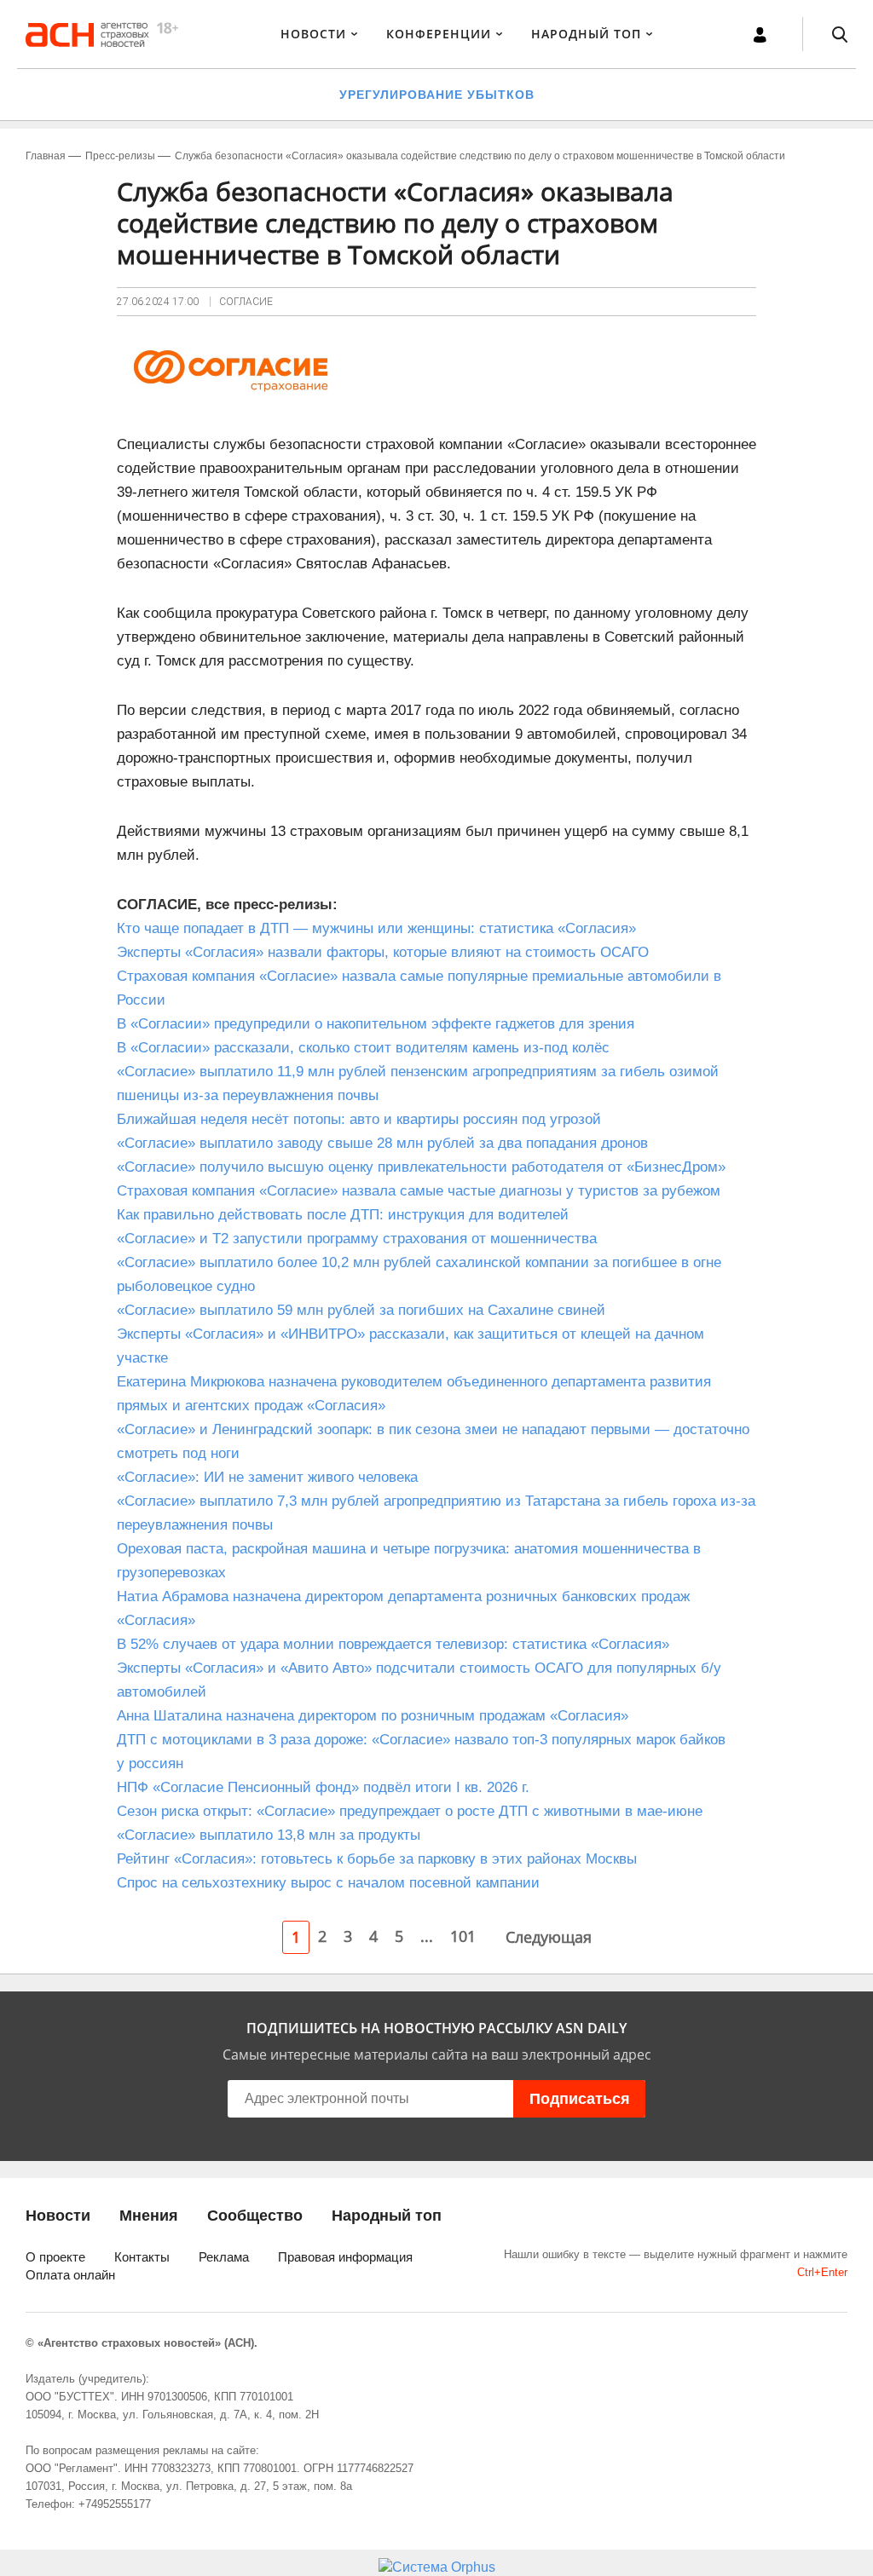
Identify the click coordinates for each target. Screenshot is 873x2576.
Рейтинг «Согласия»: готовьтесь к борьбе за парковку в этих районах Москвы (377, 1859)
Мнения (149, 2216)
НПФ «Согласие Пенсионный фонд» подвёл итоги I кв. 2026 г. (323, 1787)
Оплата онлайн (70, 2275)
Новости (313, 34)
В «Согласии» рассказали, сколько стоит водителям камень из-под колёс (363, 1048)
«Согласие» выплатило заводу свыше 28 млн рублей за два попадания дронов (382, 1143)
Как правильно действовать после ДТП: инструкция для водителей (343, 1215)
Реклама (224, 2257)
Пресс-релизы (120, 156)
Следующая (549, 1937)
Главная (46, 156)
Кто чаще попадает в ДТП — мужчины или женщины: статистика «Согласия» (376, 928)
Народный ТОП (586, 34)
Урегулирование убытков (437, 95)
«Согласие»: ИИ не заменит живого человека (267, 1477)
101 (463, 1936)
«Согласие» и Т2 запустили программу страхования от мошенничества (357, 1239)
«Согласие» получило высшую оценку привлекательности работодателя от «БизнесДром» (423, 1167)
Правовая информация (345, 2257)
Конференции (439, 34)
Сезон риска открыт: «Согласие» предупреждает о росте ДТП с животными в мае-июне (410, 1811)
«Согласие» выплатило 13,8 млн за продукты (269, 1835)
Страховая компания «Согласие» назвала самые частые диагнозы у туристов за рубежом (419, 1191)
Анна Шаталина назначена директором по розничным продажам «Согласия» (373, 1716)
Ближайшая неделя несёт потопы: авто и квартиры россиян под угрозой (359, 1119)
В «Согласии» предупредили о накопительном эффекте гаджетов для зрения (376, 1024)
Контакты (142, 2257)
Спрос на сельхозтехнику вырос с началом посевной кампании (328, 1883)
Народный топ (387, 2216)
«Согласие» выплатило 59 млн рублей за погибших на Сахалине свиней (361, 1310)
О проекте (55, 2257)
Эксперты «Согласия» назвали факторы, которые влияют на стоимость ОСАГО (383, 952)
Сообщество (255, 2216)
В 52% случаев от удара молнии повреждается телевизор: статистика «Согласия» (393, 1644)
